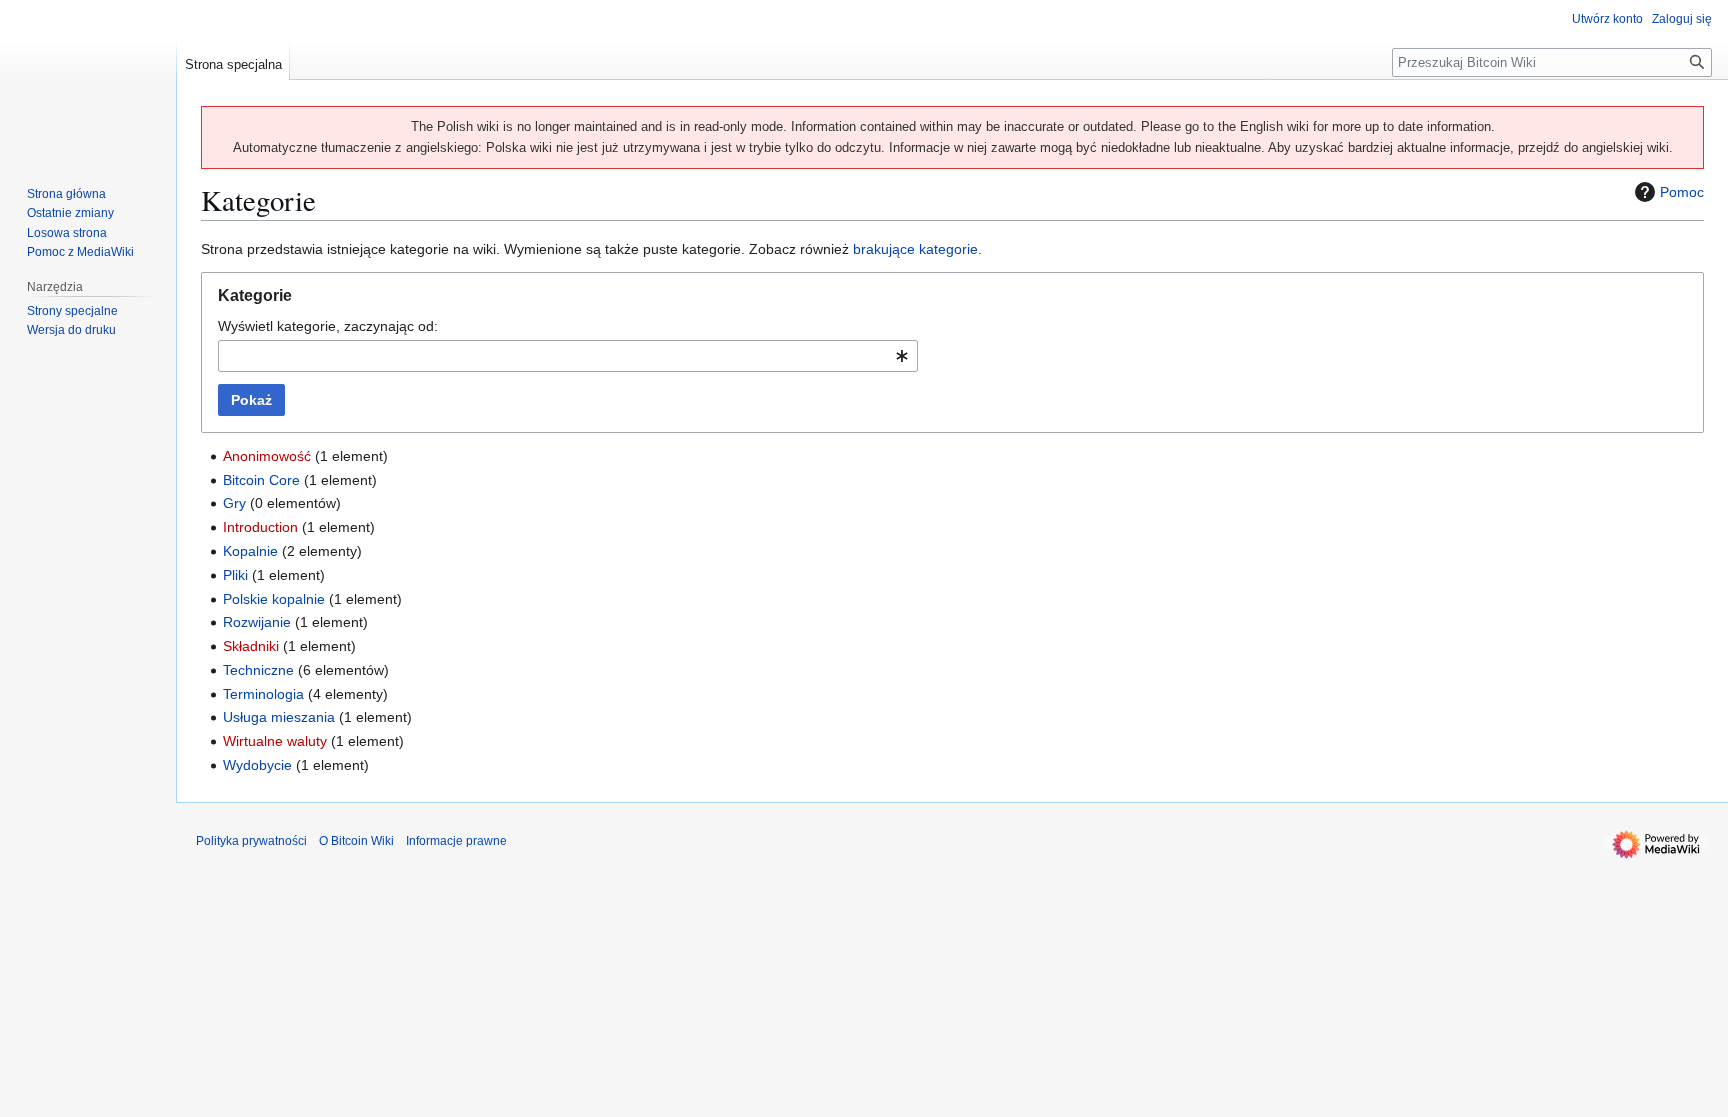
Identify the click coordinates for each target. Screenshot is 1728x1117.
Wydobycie (257, 765)
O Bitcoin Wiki (356, 841)
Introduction (260, 527)
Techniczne (258, 670)
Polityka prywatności (251, 841)
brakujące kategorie (915, 249)
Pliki (235, 575)
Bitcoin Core (261, 480)
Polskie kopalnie (274, 599)
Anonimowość (267, 456)
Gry (234, 503)
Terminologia (263, 694)
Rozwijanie (257, 622)
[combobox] (568, 356)
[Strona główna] (88, 80)
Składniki (251, 646)
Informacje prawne (456, 841)
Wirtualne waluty (275, 741)
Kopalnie (250, 551)
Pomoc (1682, 192)
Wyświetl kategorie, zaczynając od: (328, 326)
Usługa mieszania (279, 717)
